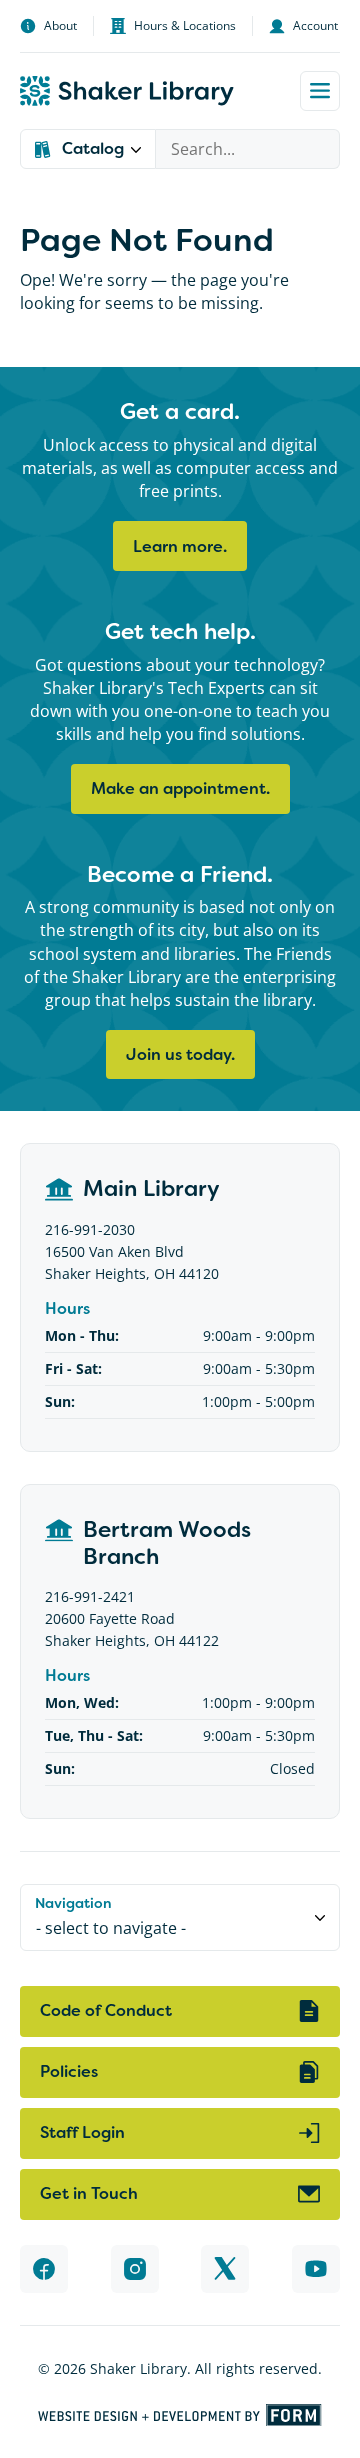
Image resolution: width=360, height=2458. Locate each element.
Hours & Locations (185, 25)
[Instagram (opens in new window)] (135, 2269)
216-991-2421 (90, 1596)
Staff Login (82, 2132)
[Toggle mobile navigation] (320, 91)
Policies (69, 2071)
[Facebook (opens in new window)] (44, 2269)
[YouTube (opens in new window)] (316, 2269)
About (60, 25)
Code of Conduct (106, 2010)
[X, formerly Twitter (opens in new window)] (225, 2269)
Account (315, 25)
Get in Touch (89, 2193)
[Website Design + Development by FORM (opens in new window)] (180, 2415)
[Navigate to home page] (127, 91)
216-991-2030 (90, 1229)
